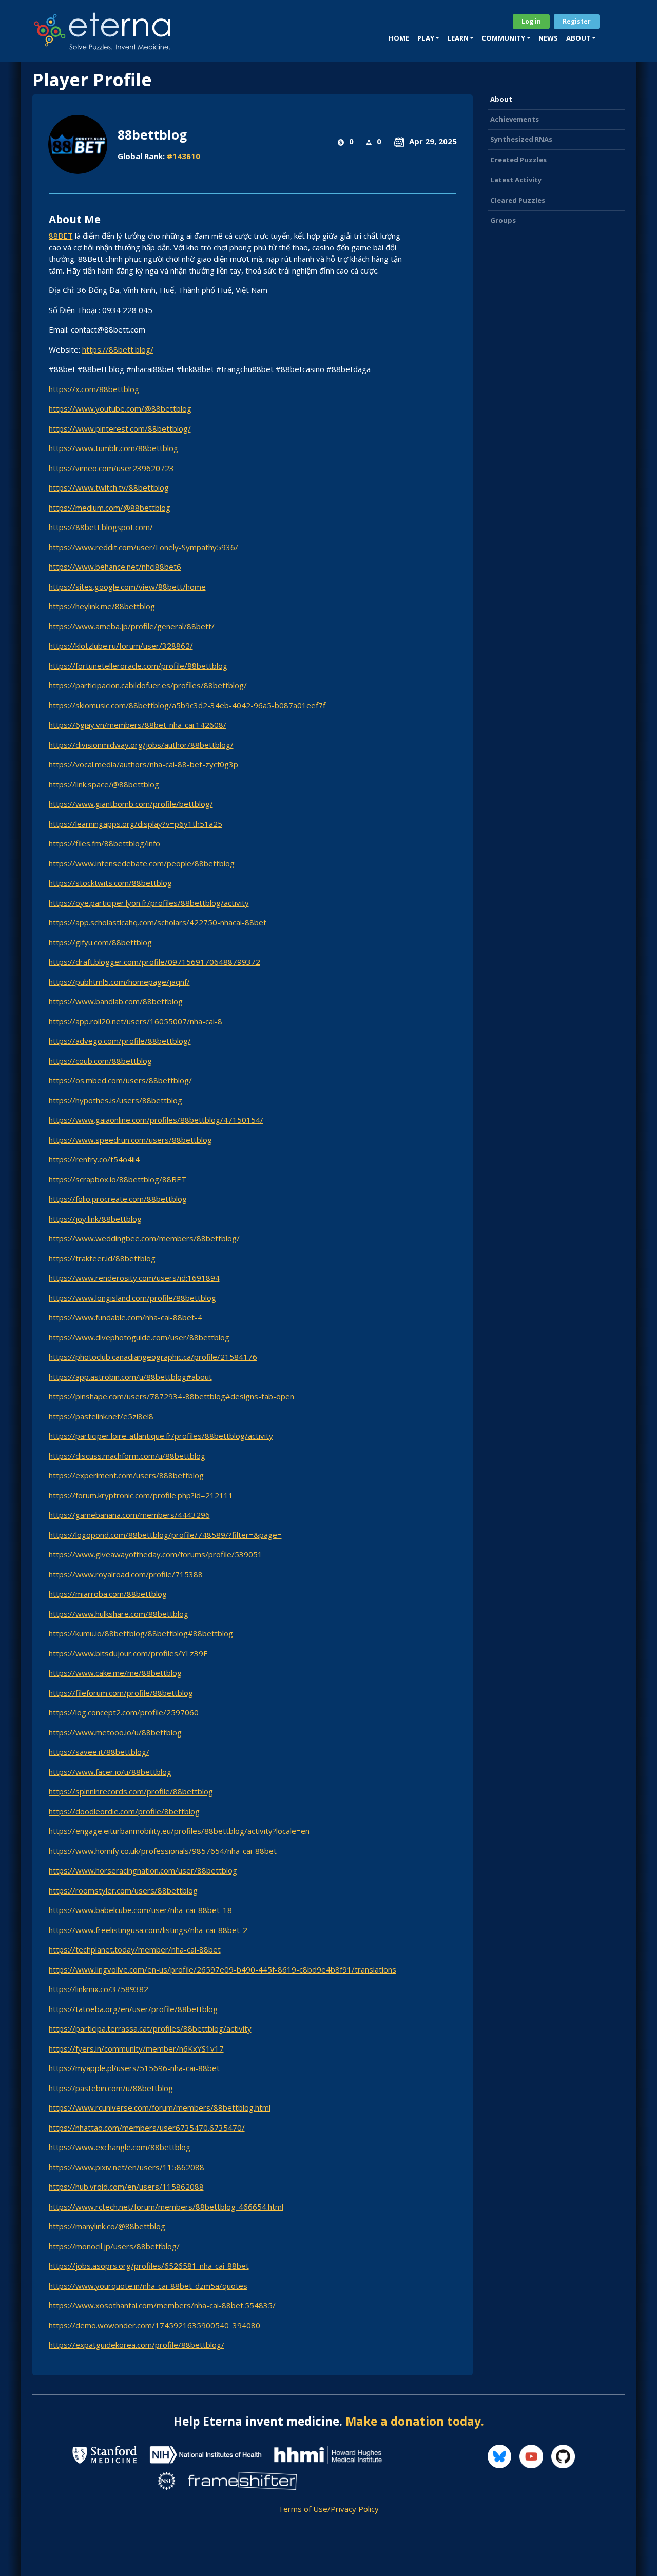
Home (399, 38)
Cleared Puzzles (518, 200)
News (548, 38)
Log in (531, 21)
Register (577, 21)
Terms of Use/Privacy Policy (328, 2509)
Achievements (515, 119)
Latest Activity (516, 180)
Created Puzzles (518, 160)
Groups (503, 220)
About (501, 99)
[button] (428, 38)
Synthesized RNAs (521, 139)
